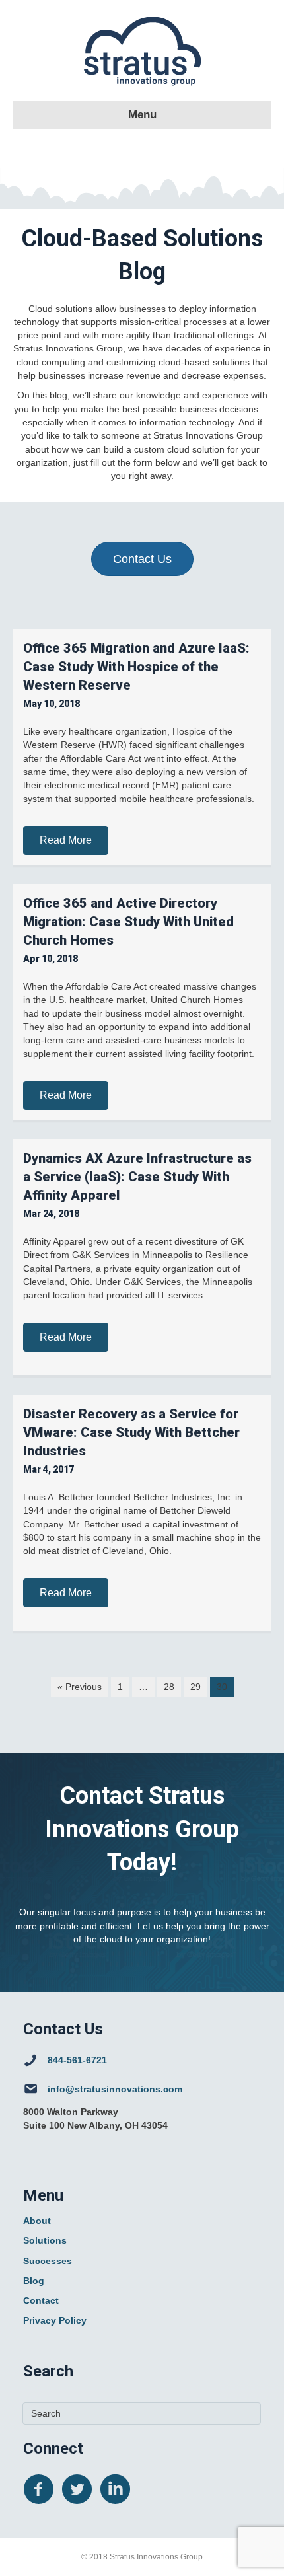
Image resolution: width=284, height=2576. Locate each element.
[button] (66, 840)
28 (169, 1687)
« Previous (80, 1687)
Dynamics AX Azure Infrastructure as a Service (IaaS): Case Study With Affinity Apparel (137, 1177)
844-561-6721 (77, 2060)
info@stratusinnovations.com (115, 2089)
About (37, 2221)
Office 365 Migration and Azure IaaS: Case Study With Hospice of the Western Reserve (136, 667)
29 (195, 1687)
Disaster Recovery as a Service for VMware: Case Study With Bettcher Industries (131, 1432)
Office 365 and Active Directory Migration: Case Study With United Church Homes (128, 922)
